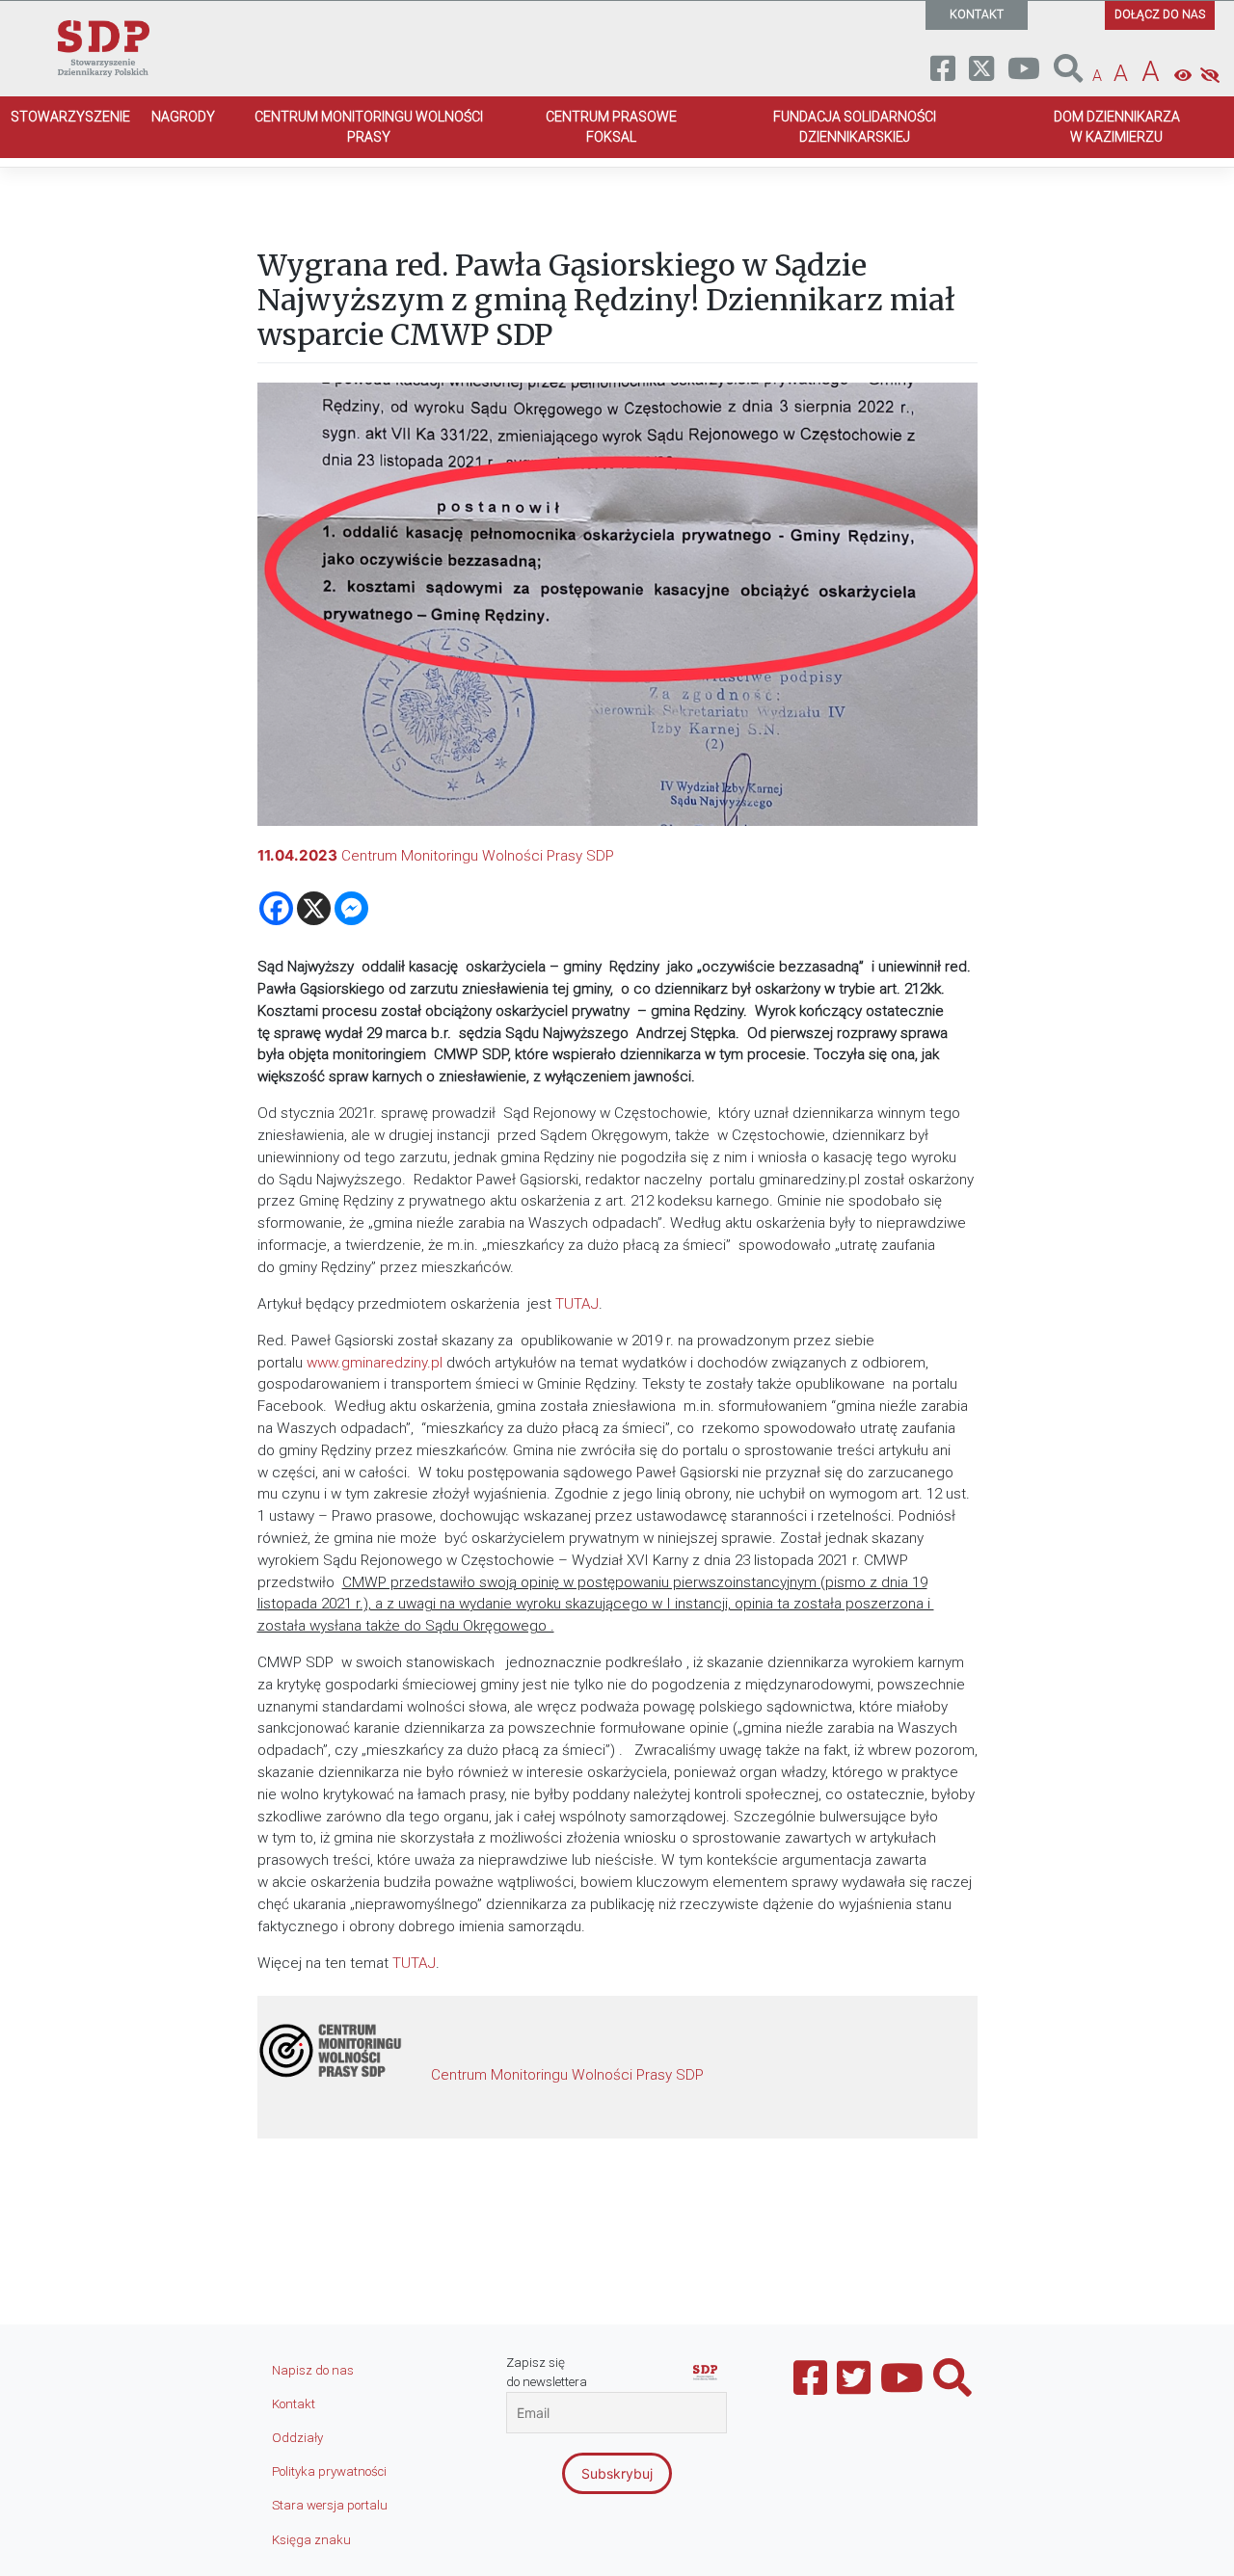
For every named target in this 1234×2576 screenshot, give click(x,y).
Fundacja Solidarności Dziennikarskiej (855, 127)
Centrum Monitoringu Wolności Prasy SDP (478, 856)
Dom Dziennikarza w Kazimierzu (1117, 127)
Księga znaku (311, 2540)
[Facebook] (276, 908)
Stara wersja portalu (330, 2505)
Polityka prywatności (329, 2471)
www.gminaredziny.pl (375, 1363)
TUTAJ (577, 1304)
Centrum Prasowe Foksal (611, 127)
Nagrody (183, 117)
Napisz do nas (313, 2370)
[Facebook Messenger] (351, 908)
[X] (314, 908)
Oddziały (297, 2438)
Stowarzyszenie (70, 117)
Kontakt (294, 2404)
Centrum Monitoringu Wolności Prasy (369, 127)
